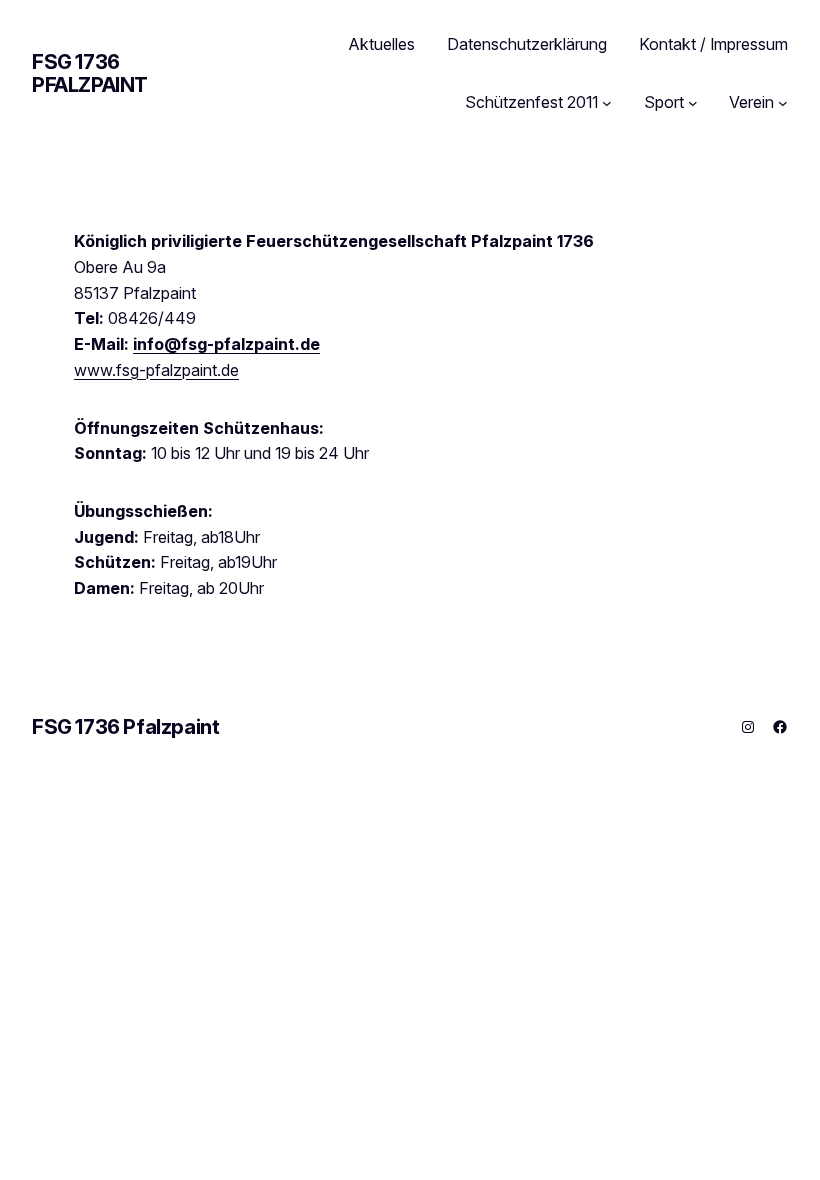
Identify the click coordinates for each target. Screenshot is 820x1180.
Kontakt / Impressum (713, 44)
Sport (664, 102)
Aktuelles (382, 44)
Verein (751, 102)
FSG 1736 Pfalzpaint (90, 73)
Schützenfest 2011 (531, 102)
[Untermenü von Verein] (783, 103)
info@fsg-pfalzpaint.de (226, 344)
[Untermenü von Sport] (693, 103)
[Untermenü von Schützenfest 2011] (607, 103)
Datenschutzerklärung (527, 44)
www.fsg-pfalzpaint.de (156, 370)
